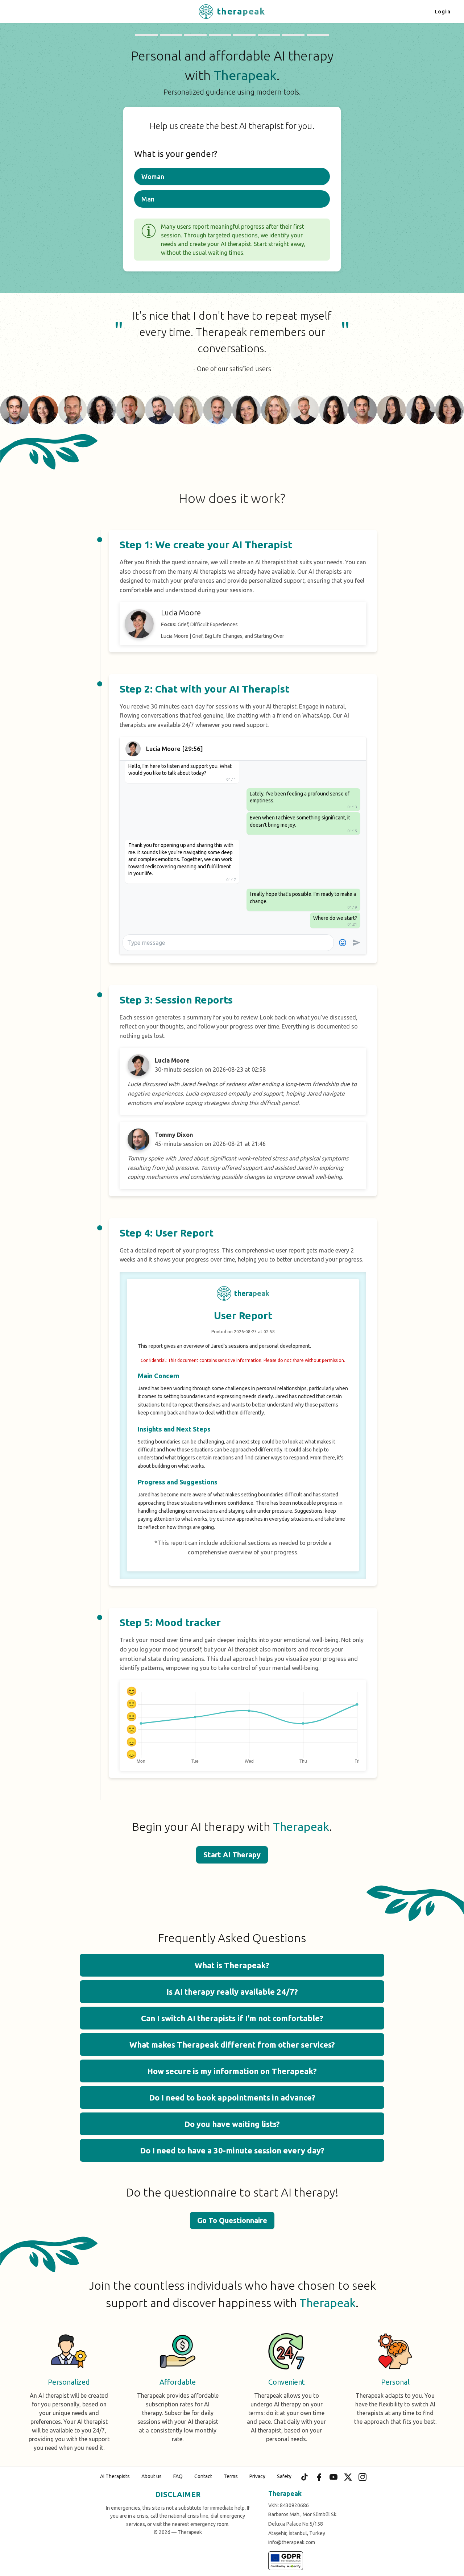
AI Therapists (115, 2476)
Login (443, 12)
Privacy (257, 2476)
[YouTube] (333, 2477)
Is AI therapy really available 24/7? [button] (232, 1992)
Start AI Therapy (232, 1855)
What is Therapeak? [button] (232, 1965)
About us (152, 2476)
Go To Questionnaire (232, 2220)
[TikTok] (304, 2477)
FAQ (178, 2476)
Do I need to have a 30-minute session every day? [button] (232, 2150)
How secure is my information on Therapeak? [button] (232, 2071)
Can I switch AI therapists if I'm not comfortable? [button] (232, 2018)
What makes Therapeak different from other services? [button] (232, 2045)
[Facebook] (319, 2477)
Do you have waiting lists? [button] (232, 2124)
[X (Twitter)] (348, 2477)
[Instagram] (362, 2477)
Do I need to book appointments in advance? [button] (232, 2097)
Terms (231, 2476)
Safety (284, 2476)
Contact (203, 2476)
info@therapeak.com (292, 2542)
